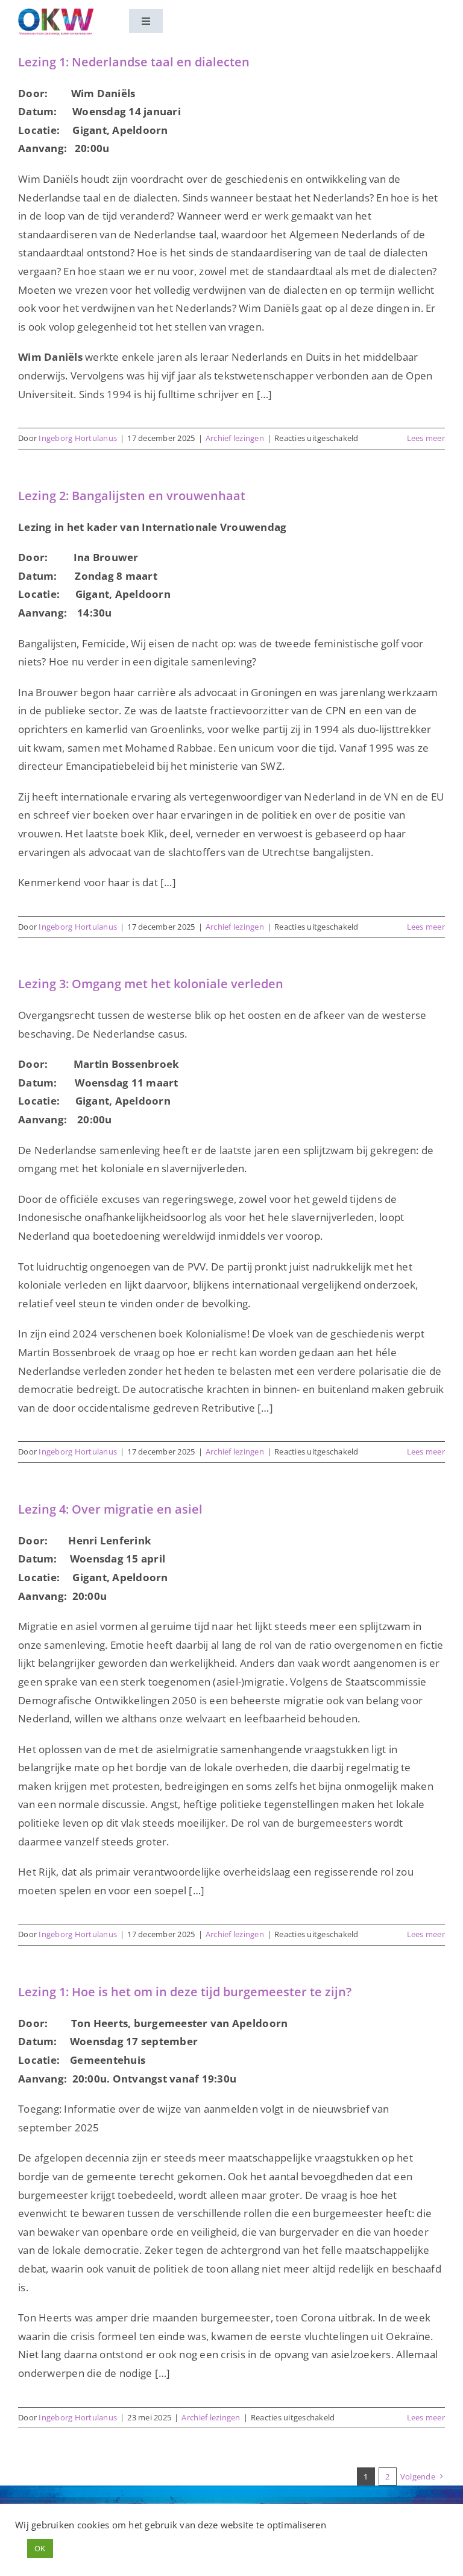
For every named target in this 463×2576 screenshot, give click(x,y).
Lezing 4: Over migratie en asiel (110, 1509)
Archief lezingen (235, 438)
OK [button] (40, 2548)
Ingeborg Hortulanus (78, 438)
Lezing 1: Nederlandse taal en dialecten (134, 62)
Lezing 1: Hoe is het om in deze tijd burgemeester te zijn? (185, 1992)
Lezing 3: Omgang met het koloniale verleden (151, 984)
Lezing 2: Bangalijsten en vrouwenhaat (132, 496)
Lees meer (426, 438)
